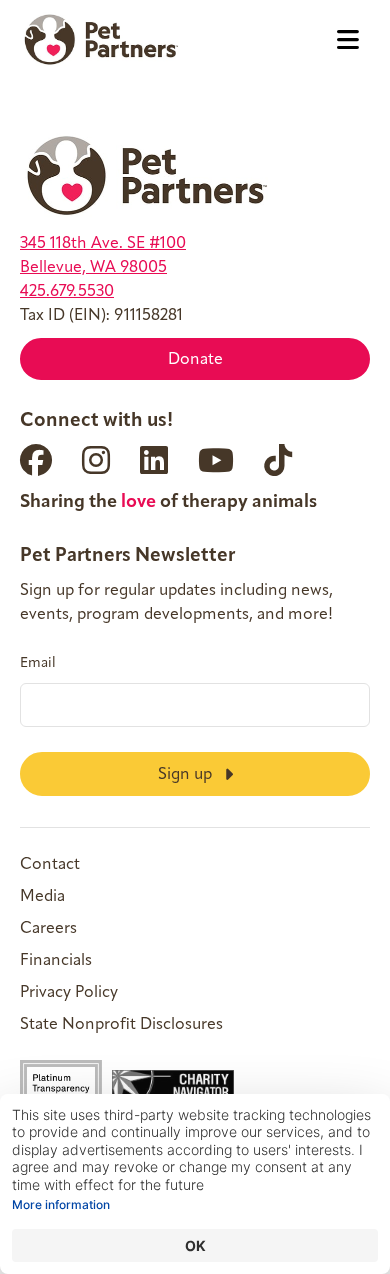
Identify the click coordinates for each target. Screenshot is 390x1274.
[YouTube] (216, 460)
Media (42, 897)
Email (38, 664)
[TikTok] (278, 460)
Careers (48, 929)
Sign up (187, 775)
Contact (50, 865)
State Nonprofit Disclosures (121, 1025)
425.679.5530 (67, 292)
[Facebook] (36, 460)
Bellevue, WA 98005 (93, 268)
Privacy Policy (69, 993)
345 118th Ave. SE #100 (103, 244)
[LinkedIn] (154, 460)
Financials (56, 961)
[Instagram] (96, 460)
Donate (195, 360)
